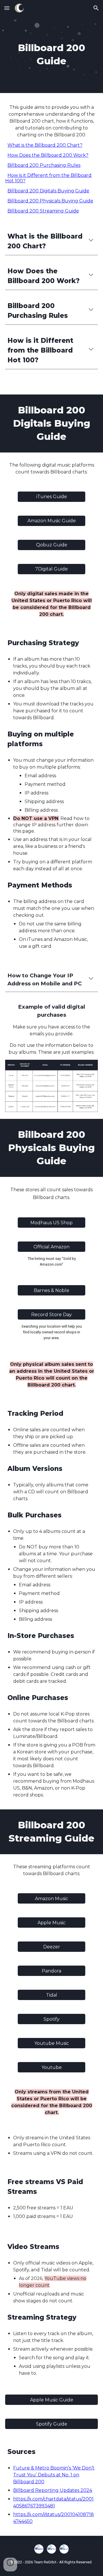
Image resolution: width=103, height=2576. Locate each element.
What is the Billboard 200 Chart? (45, 145)
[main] (51, 55)
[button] (7, 8)
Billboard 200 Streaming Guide (43, 211)
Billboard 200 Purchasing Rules (44, 165)
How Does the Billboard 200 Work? (48, 155)
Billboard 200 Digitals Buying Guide (48, 191)
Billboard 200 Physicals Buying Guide (50, 201)
